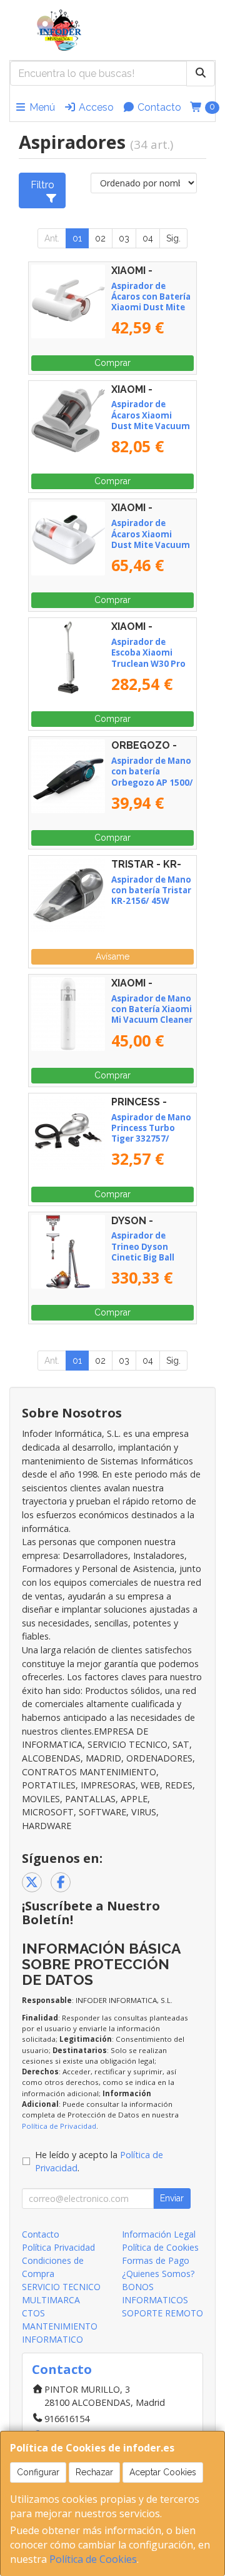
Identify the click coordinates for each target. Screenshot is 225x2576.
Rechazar (94, 2472)
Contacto (158, 107)
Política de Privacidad (59, 2126)
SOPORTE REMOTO (162, 2313)
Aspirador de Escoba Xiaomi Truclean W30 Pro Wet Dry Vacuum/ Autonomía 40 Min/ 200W (152, 669)
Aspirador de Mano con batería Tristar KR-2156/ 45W (151, 890)
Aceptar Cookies (163, 2472)
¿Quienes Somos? (158, 2274)
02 (100, 238)
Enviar (172, 2198)
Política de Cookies (93, 2559)
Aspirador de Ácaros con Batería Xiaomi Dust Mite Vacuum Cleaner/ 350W (151, 307)
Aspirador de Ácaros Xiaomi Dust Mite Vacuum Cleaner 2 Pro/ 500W (151, 426)
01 (77, 238)
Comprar (112, 363)
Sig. (173, 238)
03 (124, 238)
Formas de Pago (156, 2260)
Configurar (38, 2472)
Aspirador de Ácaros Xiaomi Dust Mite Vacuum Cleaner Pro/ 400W (151, 539)
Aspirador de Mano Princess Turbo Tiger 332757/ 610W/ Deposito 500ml (151, 1139)
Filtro (42, 185)
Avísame (112, 956)
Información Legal (159, 2234)
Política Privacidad (58, 2247)
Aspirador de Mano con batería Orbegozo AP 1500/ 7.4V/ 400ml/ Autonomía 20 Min (152, 782)
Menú (41, 107)
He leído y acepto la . (99, 2162)
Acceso (95, 107)
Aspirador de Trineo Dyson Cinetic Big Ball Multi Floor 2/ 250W (152, 1252)
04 (148, 238)
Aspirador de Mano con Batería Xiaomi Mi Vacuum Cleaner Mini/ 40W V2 (152, 1015)
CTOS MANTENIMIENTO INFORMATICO (60, 2326)
